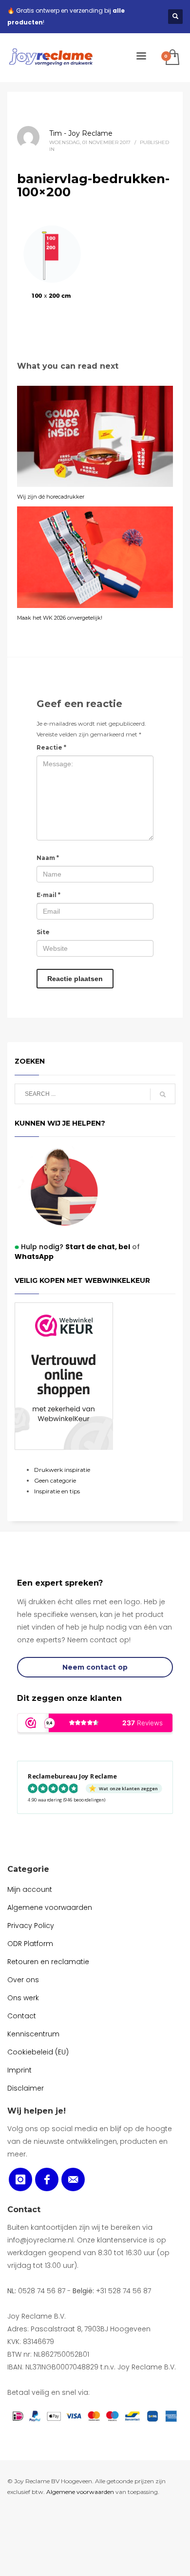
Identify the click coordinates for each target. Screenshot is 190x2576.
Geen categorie (55, 1480)
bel (123, 1247)
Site (43, 932)
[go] (163, 1094)
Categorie (28, 1869)
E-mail (48, 895)
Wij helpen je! (37, 2111)
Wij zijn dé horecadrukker (51, 497)
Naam (48, 858)
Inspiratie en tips (57, 1491)
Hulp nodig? (69, 1247)
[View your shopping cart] (172, 58)
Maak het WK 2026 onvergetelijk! (60, 618)
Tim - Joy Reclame (81, 133)
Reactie (51, 747)
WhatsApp (34, 1257)
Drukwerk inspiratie (62, 1470)
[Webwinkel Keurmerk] (64, 1376)
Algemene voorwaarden (80, 2492)
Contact (24, 2209)
